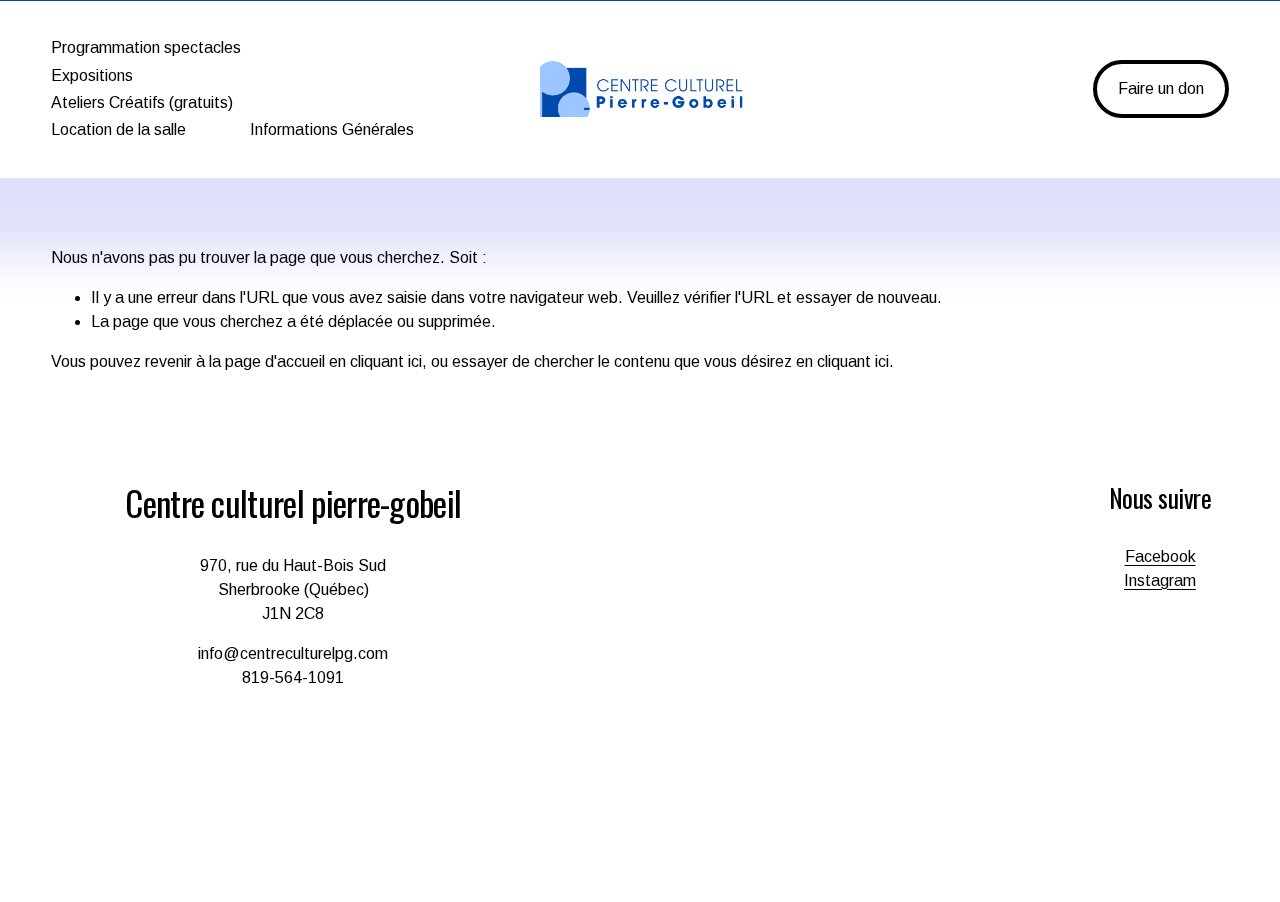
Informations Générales (332, 129)
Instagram (1160, 580)
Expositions (92, 75)
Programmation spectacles (146, 47)
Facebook (1160, 556)
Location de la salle (118, 129)
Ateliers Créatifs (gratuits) (142, 102)
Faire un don (1161, 88)
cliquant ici (386, 361)
